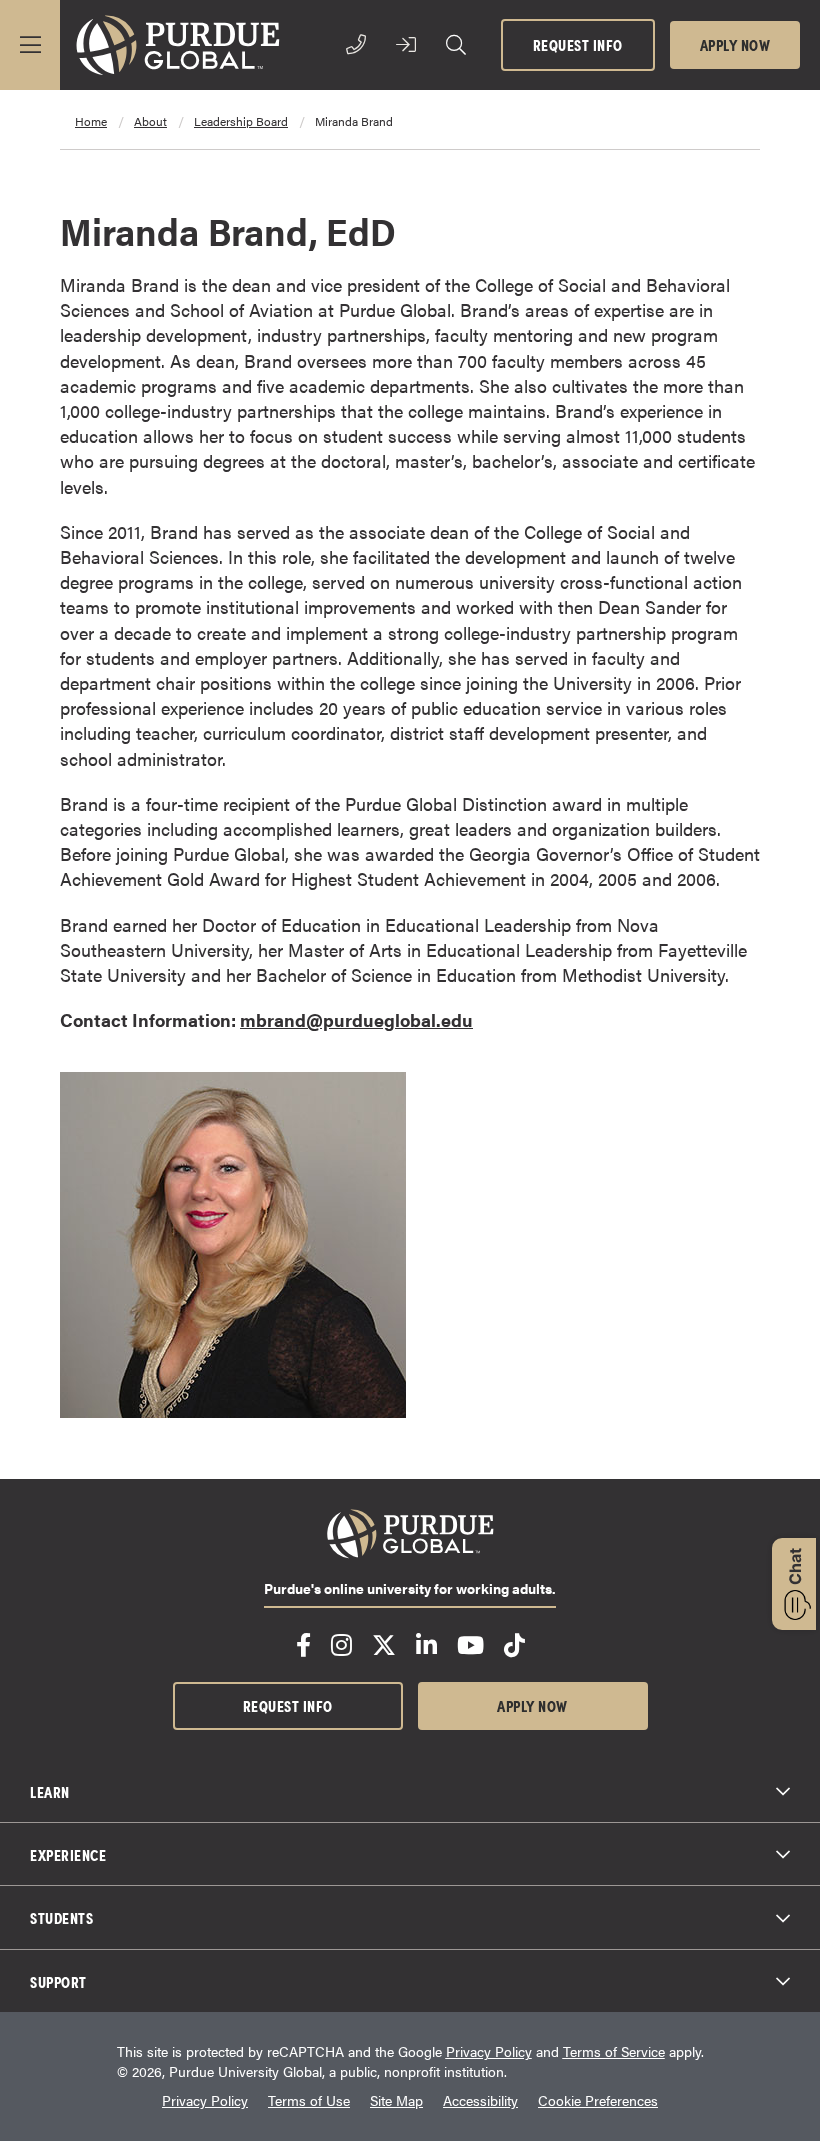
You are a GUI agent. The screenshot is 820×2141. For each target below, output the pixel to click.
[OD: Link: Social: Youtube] (470, 1645)
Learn (50, 1791)
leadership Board (241, 121)
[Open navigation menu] (30, 45)
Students (61, 1917)
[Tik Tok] (514, 1645)
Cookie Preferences (598, 2100)
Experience (68, 1854)
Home (91, 121)
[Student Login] (406, 45)
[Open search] (456, 45)
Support (58, 1981)
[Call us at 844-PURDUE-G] (356, 45)
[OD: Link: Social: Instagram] (341, 1645)
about (150, 121)
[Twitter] (384, 1645)
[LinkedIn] (426, 1645)
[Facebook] (303, 1645)
